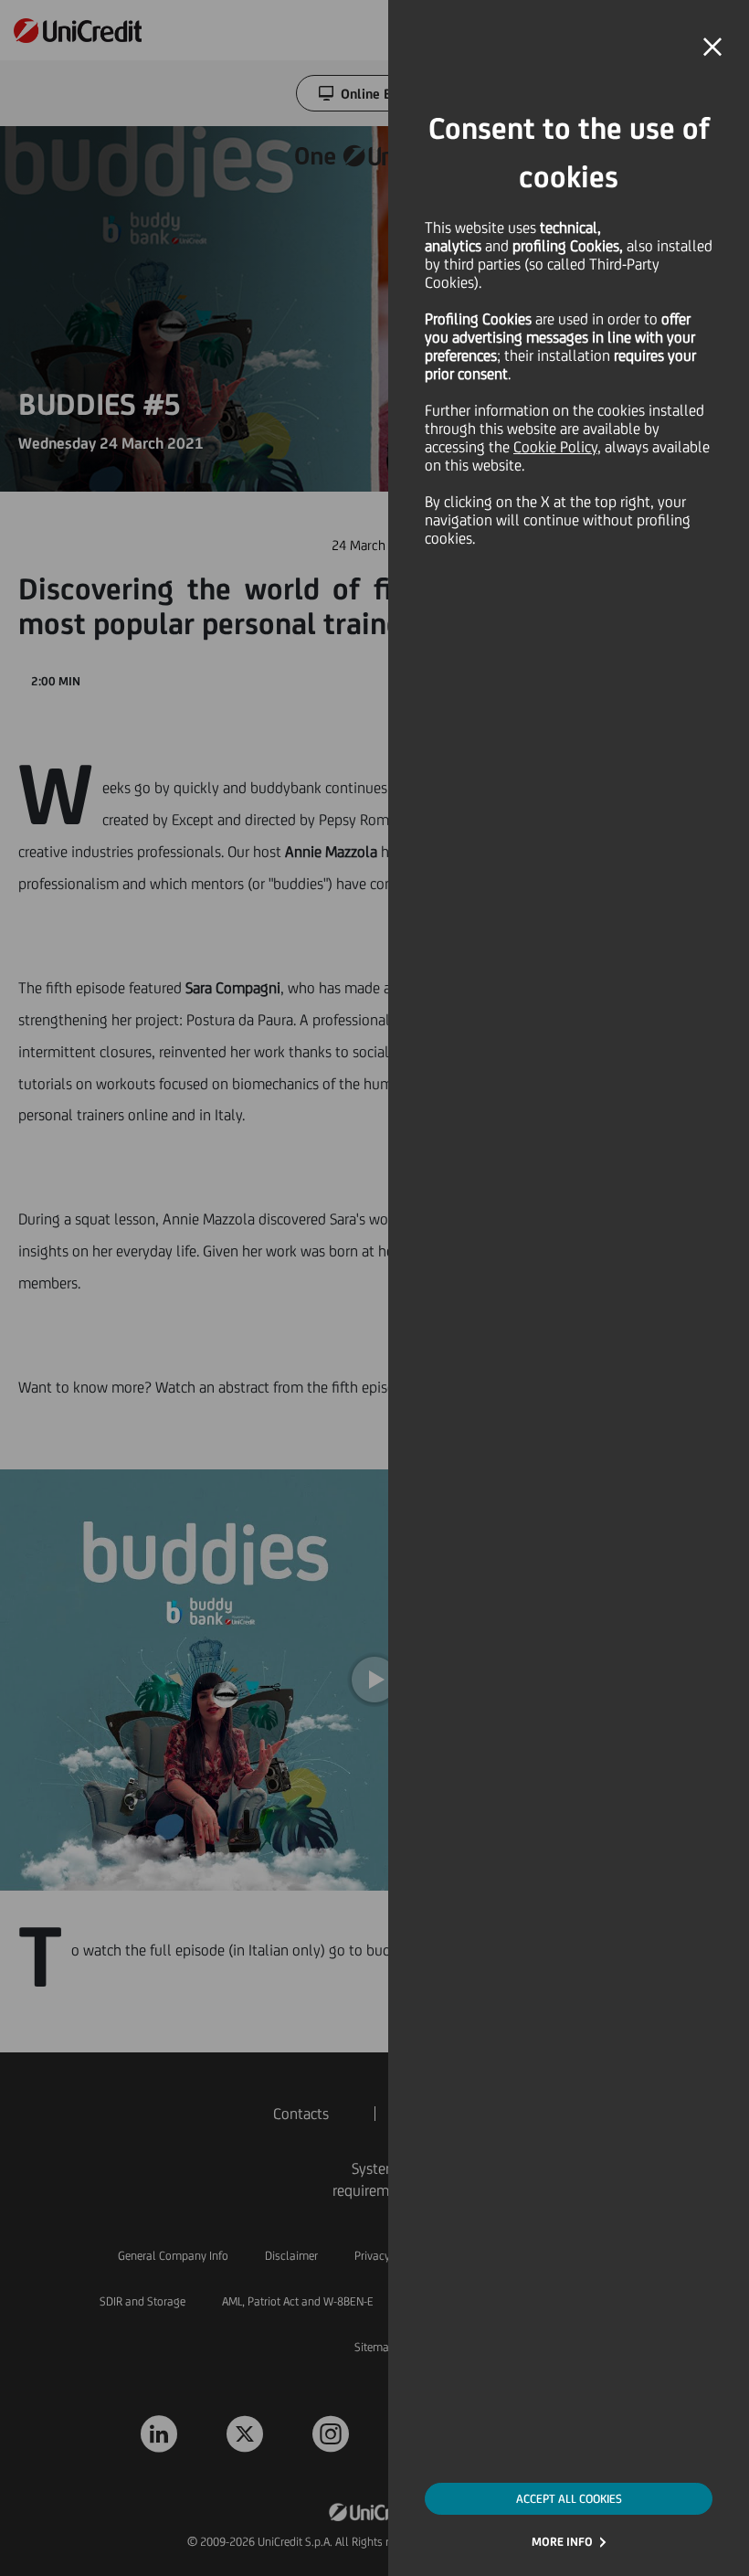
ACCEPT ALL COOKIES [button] (569, 2499)
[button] (712, 48)
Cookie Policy (555, 447)
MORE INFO (562, 2542)
